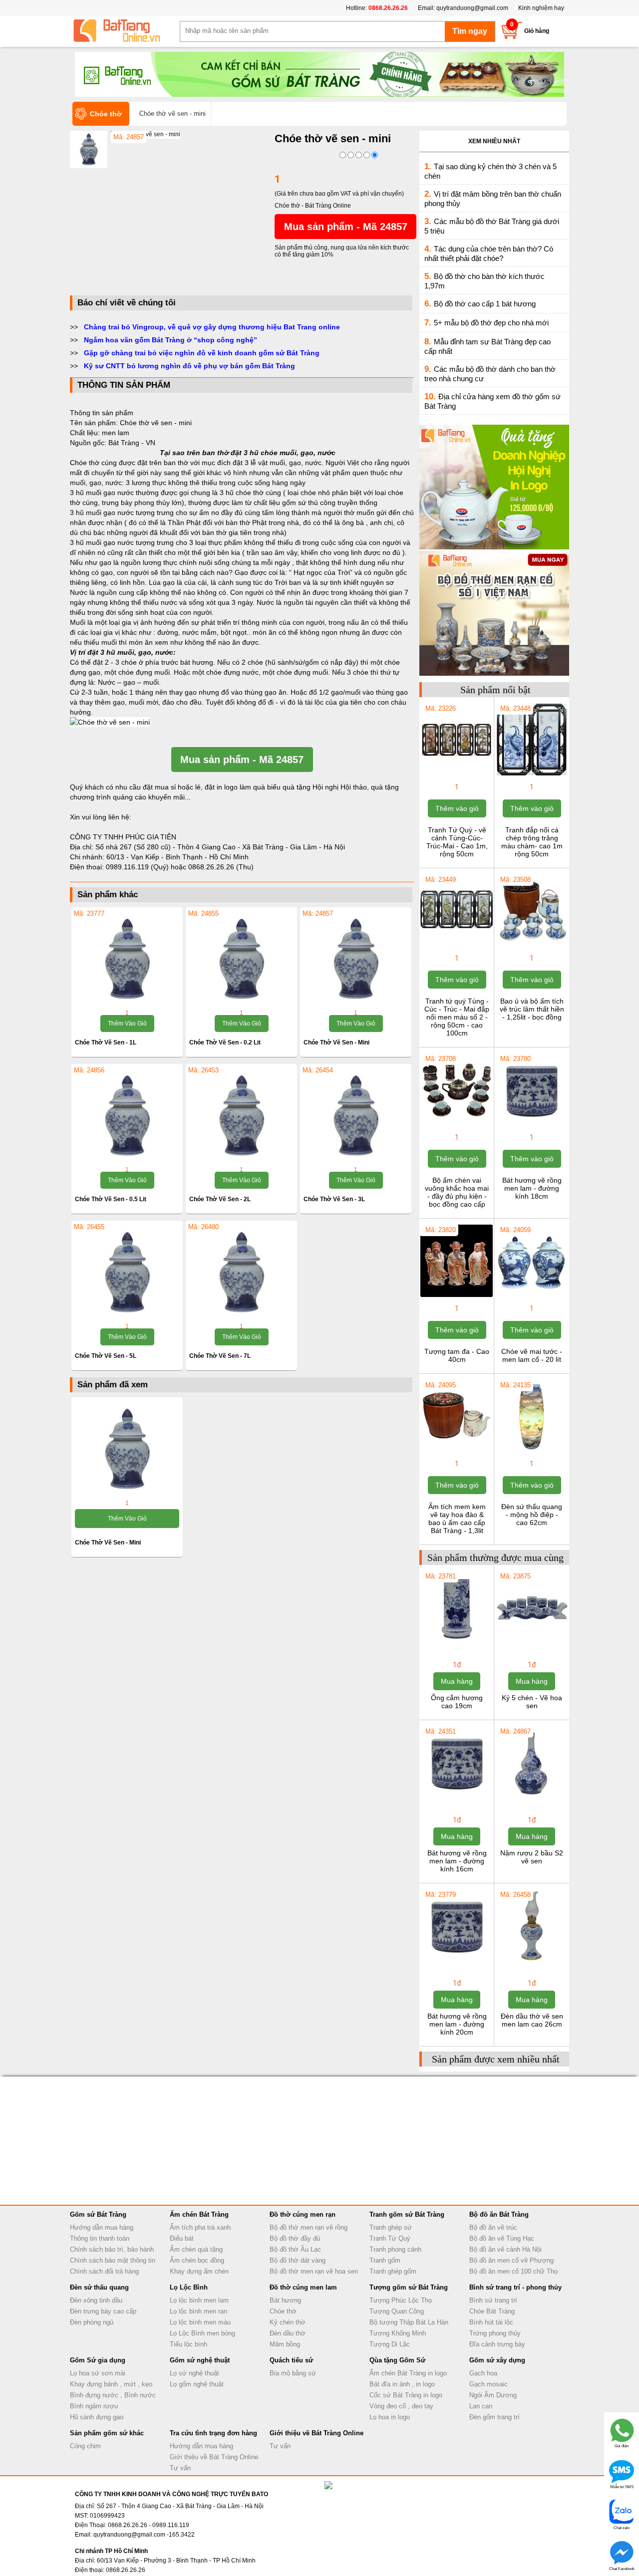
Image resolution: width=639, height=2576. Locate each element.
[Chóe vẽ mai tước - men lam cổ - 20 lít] (531, 1296)
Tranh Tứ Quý (390, 2238)
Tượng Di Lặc (390, 2344)
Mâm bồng (285, 2344)
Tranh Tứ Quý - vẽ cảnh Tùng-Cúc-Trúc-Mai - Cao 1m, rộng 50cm (457, 842)
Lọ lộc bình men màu (200, 2322)
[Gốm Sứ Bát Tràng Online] (125, 31)
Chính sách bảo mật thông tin (113, 2260)
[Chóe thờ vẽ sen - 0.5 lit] (127, 1116)
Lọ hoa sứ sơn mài (98, 2373)
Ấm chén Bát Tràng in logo (408, 2373)
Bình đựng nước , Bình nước (113, 2395)
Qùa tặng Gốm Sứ (397, 2360)
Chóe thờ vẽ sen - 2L (220, 1199)
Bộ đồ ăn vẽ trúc (493, 2227)
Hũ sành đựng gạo (97, 2417)
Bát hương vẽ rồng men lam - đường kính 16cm (457, 1861)
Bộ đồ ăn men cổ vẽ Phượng (511, 2260)
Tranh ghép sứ (391, 2227)
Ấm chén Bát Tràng (199, 2214)
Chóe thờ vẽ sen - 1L (106, 1042)
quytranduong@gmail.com (472, 8)
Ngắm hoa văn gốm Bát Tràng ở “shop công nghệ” (170, 340)
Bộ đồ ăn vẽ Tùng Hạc (502, 2238)
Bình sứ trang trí (493, 2300)
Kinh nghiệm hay (541, 8)
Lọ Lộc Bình (189, 2287)
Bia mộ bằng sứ (293, 2373)
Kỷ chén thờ (288, 2322)
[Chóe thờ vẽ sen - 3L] (356, 1116)
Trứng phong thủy (495, 2333)
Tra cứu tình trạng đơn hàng (213, 2433)
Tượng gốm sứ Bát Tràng (409, 2287)
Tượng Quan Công (397, 2311)
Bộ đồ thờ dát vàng (298, 2260)
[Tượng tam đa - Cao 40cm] (457, 1296)
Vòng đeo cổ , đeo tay (401, 2406)
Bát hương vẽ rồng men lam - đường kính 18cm (532, 1188)
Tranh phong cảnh (395, 2249)
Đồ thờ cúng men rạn (303, 2214)
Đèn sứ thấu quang (99, 2287)
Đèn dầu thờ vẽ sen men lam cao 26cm (532, 2020)
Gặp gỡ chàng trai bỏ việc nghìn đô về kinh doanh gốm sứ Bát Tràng (202, 353)
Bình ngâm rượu (94, 2406)
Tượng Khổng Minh (398, 2333)
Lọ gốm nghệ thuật (197, 2384)
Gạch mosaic (488, 2384)
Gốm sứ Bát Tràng (98, 2214)
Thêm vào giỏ (127, 1024)
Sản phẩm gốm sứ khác (107, 2433)
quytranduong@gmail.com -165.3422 (144, 2535)
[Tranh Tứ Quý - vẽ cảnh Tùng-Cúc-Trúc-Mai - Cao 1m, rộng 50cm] (457, 774)
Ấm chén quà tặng (196, 2249)
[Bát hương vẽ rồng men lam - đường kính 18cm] (531, 1125)
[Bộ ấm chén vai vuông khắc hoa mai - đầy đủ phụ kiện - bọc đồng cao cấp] (457, 1125)
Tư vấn (180, 2468)
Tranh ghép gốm (393, 2271)
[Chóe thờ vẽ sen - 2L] (241, 1116)
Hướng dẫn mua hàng (102, 2227)
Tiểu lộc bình (188, 2344)
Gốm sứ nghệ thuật (200, 2360)
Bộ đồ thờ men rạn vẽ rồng (309, 2227)
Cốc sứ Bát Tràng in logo (406, 2395)
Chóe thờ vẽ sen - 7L (220, 1356)
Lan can (481, 2406)
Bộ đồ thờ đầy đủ (295, 2238)
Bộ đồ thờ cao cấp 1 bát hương (485, 304)
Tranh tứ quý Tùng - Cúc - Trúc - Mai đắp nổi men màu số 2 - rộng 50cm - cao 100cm (457, 1017)
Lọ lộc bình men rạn (198, 2311)
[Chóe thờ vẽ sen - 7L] (241, 1273)
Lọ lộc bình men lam (199, 2300)
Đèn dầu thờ (288, 2333)
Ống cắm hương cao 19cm (457, 1702)
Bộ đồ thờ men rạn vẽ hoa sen (314, 2271)
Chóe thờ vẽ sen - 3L (334, 1199)
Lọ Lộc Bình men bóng (202, 2333)
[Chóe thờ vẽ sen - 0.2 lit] (241, 960)
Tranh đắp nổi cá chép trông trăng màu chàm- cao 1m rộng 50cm (532, 842)
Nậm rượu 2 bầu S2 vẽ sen (532, 1857)
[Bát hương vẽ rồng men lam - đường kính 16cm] (457, 1798)
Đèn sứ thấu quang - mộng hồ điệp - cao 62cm (532, 1515)
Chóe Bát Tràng (492, 2311)
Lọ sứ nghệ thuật (194, 2373)
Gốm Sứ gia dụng (98, 2360)
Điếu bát (182, 2238)
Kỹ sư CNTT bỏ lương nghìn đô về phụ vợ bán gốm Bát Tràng (189, 366)
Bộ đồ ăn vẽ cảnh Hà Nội (505, 2249)
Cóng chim (85, 2446)
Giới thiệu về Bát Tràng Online (214, 2457)
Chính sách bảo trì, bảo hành (112, 2249)
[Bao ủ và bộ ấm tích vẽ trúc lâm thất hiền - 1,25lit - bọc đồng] (531, 946)
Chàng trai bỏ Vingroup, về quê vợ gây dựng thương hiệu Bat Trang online (212, 327)
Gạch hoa (483, 2373)
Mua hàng (457, 1681)
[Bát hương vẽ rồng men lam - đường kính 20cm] (457, 1961)
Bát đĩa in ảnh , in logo (402, 2384)
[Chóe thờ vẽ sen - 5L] (127, 1273)
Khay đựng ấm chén (199, 2271)
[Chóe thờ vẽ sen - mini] (356, 960)
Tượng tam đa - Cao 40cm (457, 1355)
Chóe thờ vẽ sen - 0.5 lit (111, 1199)
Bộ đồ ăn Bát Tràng (499, 2214)
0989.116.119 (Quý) (138, 867)
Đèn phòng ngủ (92, 2322)
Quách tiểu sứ (291, 2360)
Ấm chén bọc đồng (197, 2260)
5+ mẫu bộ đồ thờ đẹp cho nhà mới (491, 323)
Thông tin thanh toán (100, 2238)
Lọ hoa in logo (390, 2417)
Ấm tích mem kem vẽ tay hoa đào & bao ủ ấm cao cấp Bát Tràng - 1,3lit (457, 1519)
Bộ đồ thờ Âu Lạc (295, 2249)
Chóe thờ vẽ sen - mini (336, 1042)
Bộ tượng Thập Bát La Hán (409, 2322)
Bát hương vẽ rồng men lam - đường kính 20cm (457, 2024)
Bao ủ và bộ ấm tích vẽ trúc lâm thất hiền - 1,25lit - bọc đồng (532, 1009)
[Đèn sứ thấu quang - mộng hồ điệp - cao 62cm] (531, 1451)
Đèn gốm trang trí (494, 2417)
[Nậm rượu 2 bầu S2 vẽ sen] (531, 1798)
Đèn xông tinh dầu (96, 2300)
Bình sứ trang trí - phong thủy (515, 2287)
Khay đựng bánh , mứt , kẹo (111, 2384)
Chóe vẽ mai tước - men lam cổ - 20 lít (532, 1355)
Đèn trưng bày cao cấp (103, 2311)
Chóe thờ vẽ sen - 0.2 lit (225, 1042)
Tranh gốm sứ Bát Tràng (407, 2214)
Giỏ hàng (537, 31)
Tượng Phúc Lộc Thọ (401, 2300)
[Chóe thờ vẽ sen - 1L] (127, 960)
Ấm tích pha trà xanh (200, 2227)
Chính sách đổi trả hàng (104, 2271)
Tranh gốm (385, 2260)
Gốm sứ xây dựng (497, 2360)
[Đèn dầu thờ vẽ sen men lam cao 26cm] (531, 1961)
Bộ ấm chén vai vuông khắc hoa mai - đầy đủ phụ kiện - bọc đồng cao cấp (457, 1192)
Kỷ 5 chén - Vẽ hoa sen (532, 1702)
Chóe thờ (283, 2311)
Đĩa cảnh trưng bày (497, 2344)
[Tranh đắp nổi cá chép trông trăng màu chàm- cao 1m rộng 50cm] (531, 774)
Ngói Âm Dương (493, 2395)
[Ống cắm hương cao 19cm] (457, 1642)
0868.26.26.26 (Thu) (221, 867)
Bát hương (285, 2300)
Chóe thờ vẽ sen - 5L (106, 1356)
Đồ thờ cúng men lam (303, 2287)
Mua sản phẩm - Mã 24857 (346, 227)
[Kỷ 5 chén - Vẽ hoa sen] (531, 1642)
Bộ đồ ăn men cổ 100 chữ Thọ (513, 2271)
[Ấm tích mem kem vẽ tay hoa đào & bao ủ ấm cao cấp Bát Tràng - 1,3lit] (457, 1451)
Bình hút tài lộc (491, 2322)
